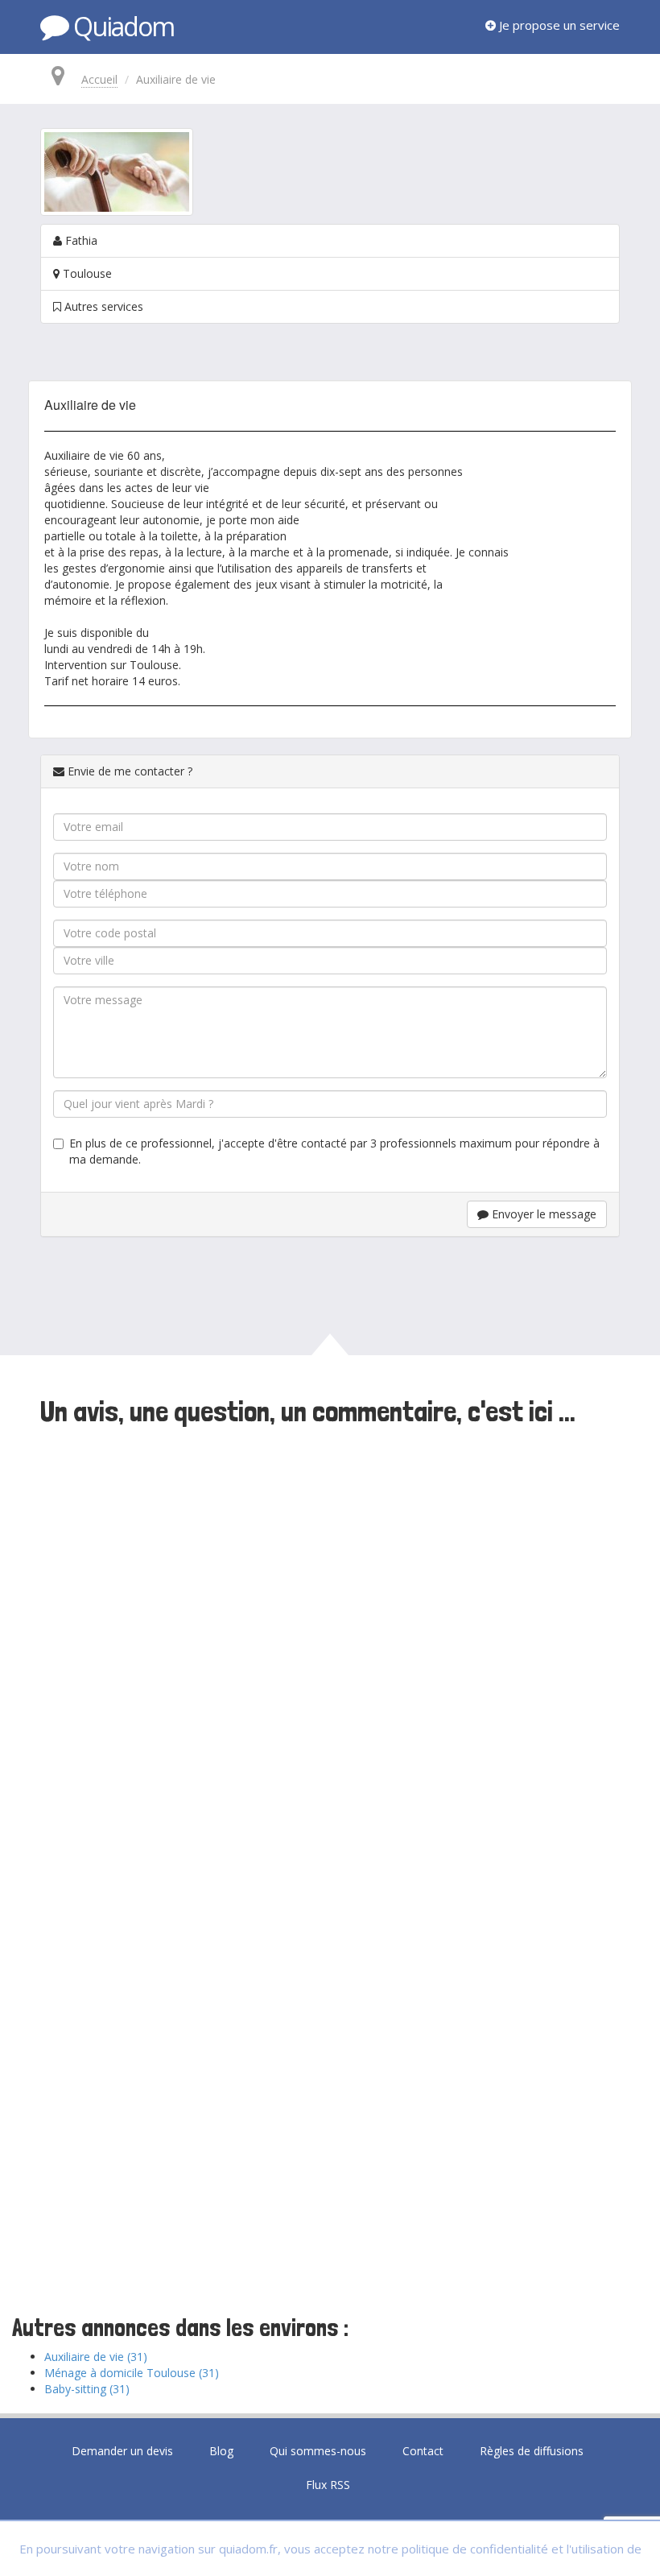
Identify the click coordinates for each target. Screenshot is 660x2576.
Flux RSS (328, 2485)
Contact (423, 2451)
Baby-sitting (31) (87, 2389)
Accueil (99, 79)
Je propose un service (558, 25)
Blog (221, 2451)
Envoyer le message (542, 1214)
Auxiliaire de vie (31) (96, 2357)
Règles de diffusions (532, 2451)
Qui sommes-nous (318, 2451)
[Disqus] (330, 1652)
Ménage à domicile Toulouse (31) (132, 2373)
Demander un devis (122, 2451)
